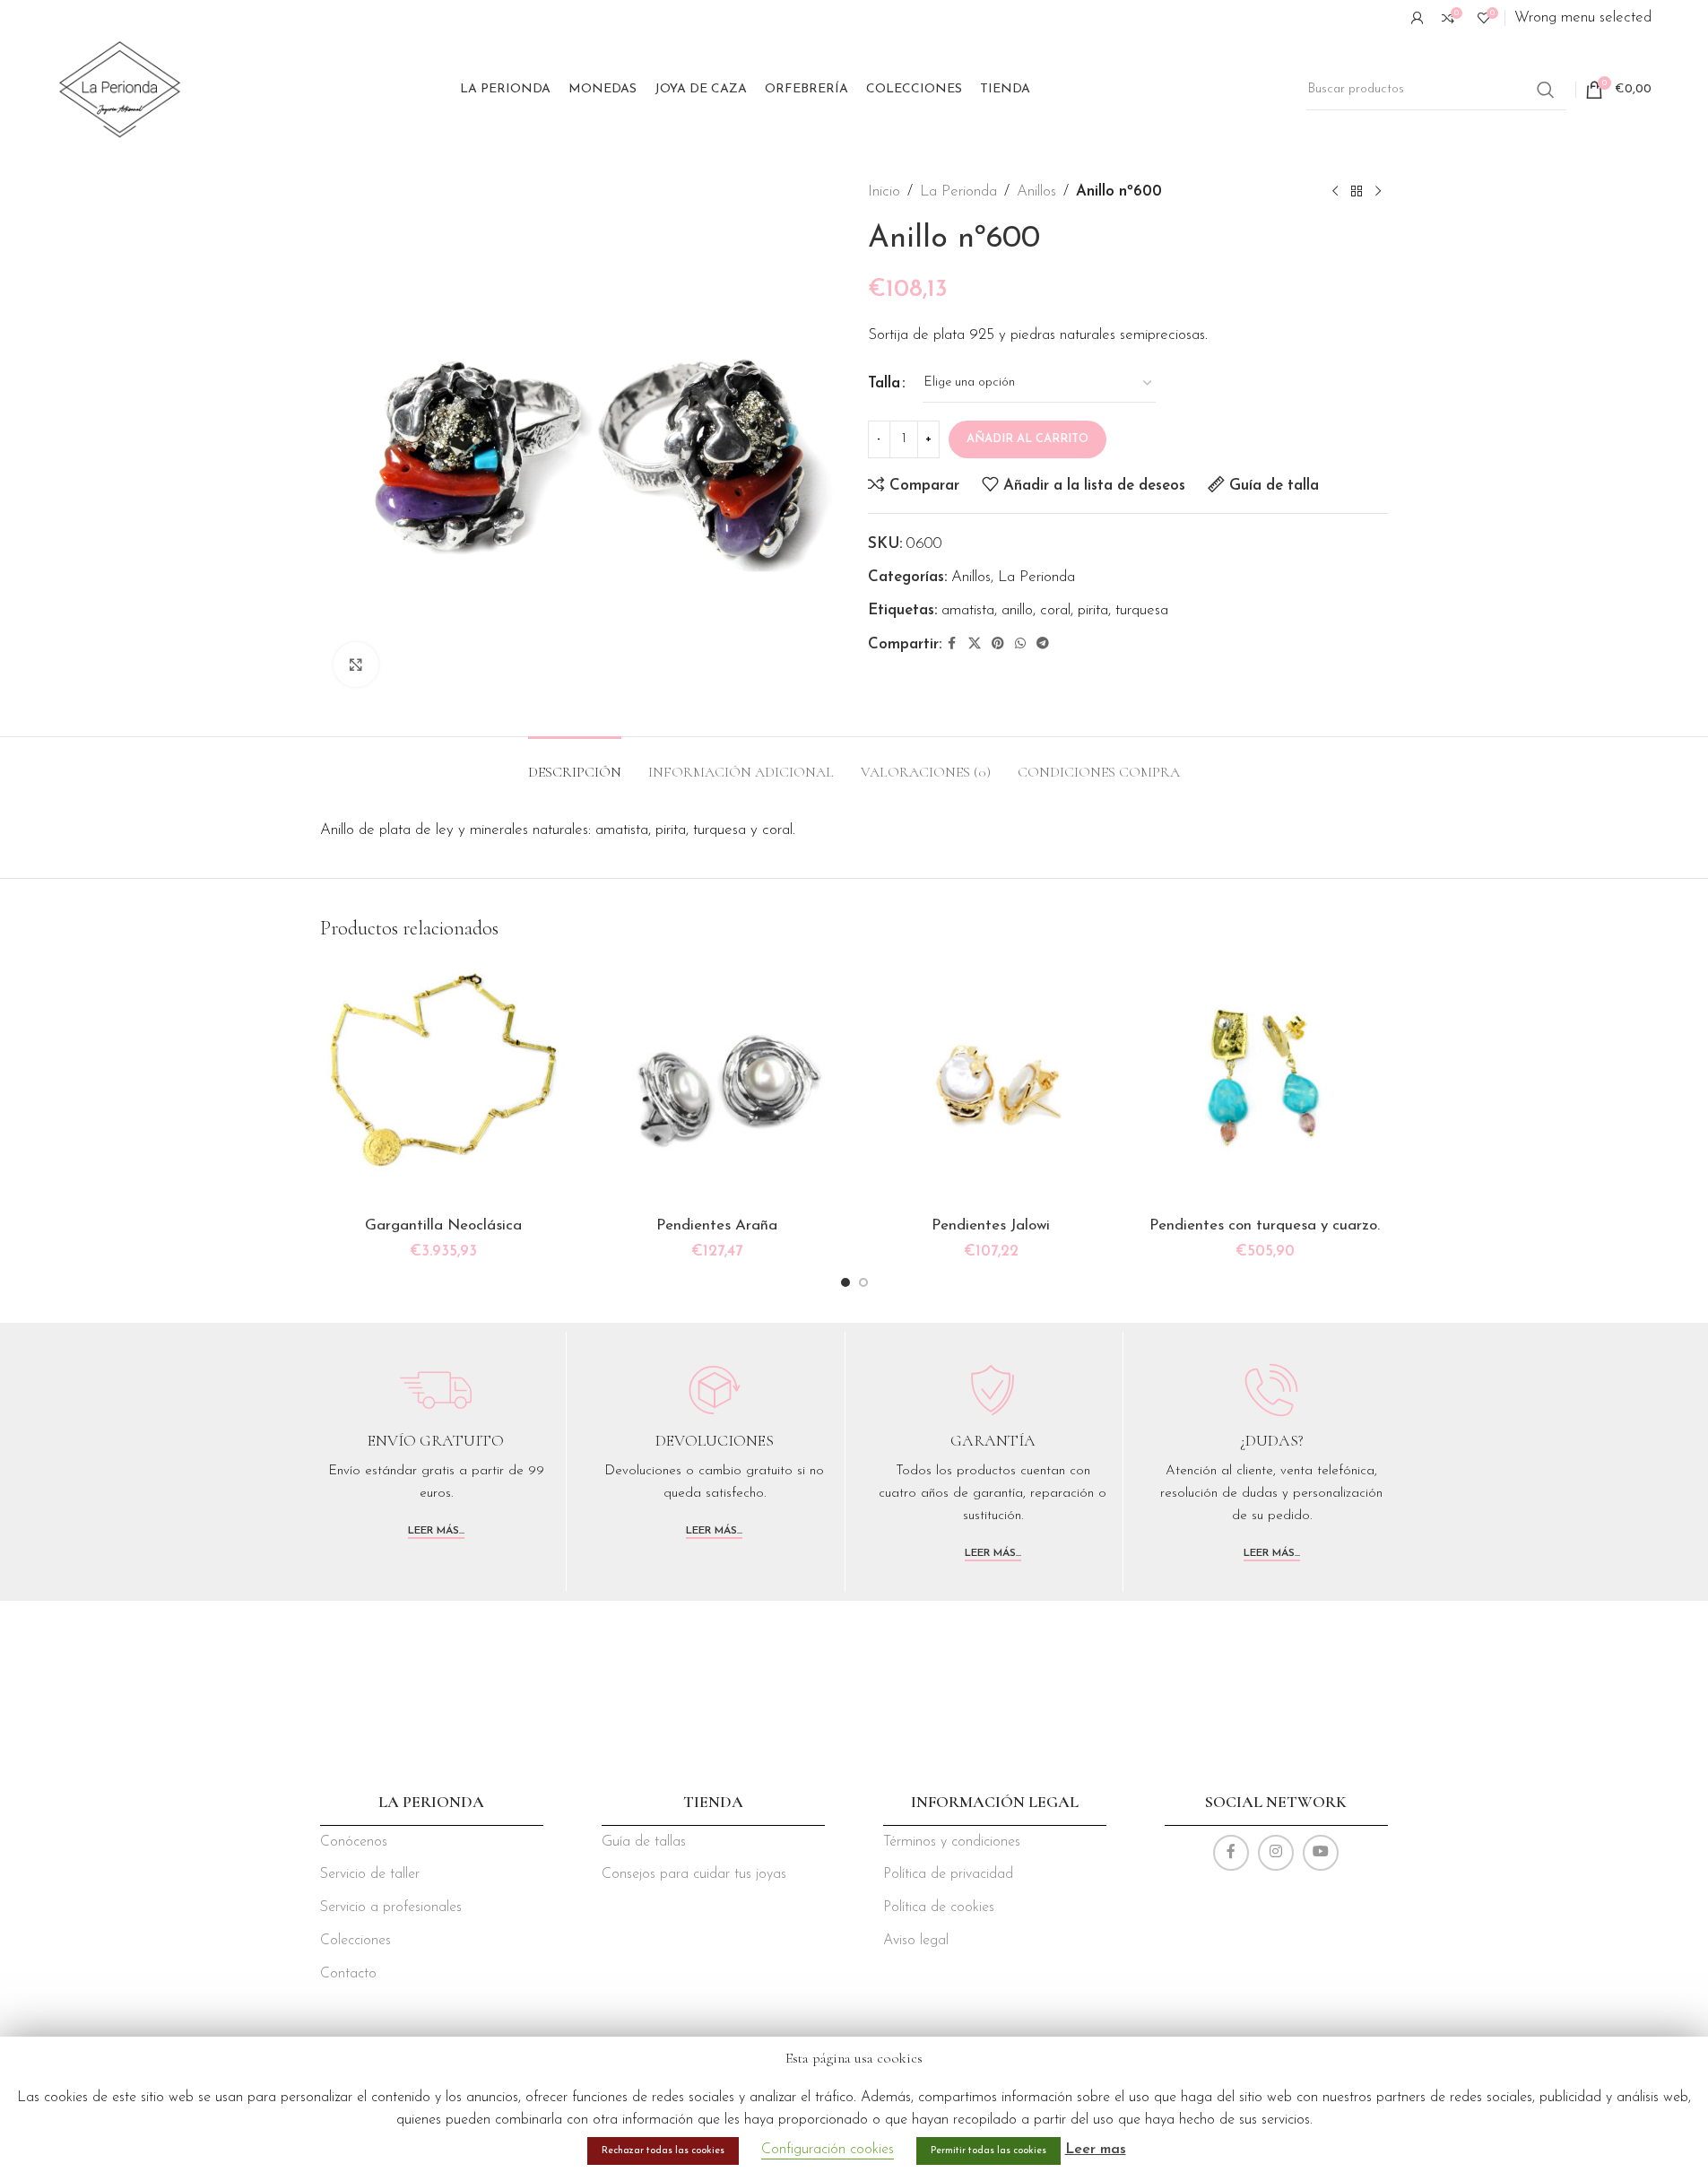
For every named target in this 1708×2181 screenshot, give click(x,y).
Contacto (348, 1974)
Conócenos (354, 1842)
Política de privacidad (948, 1874)
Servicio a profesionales (391, 1907)
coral (1055, 610)
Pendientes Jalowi (991, 1225)
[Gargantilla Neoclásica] (444, 1084)
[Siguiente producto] (1378, 192)
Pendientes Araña (717, 1225)
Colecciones (355, 1941)
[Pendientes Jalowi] (992, 1084)
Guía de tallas (644, 1842)
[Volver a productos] (1357, 192)
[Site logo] (120, 88)
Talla (884, 383)
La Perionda (958, 191)
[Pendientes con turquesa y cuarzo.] (1265, 1084)
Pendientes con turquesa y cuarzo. (1265, 1225)
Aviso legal (916, 1941)
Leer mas (1096, 2150)
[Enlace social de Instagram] (1276, 1853)
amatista (968, 610)
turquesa (1142, 610)
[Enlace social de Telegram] (1043, 644)
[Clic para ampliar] (356, 665)
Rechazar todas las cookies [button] (663, 2151)
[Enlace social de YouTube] (1321, 1853)
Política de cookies (939, 1907)
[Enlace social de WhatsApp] (1020, 644)
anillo (1017, 610)
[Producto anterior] (1335, 192)
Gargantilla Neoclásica (443, 1225)
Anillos (1036, 191)
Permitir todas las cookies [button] (988, 2151)
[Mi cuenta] (1418, 18)
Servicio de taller (370, 1874)
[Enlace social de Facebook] (952, 644)
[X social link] (975, 644)
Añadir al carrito (1027, 439)
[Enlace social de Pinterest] (998, 644)
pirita (1093, 610)
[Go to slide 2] (863, 1282)
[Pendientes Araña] (717, 1084)
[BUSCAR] (1546, 90)
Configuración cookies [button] (828, 2150)
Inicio (884, 191)
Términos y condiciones (952, 1842)
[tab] (575, 764)
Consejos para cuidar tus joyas (694, 1874)
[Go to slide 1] (845, 1282)
